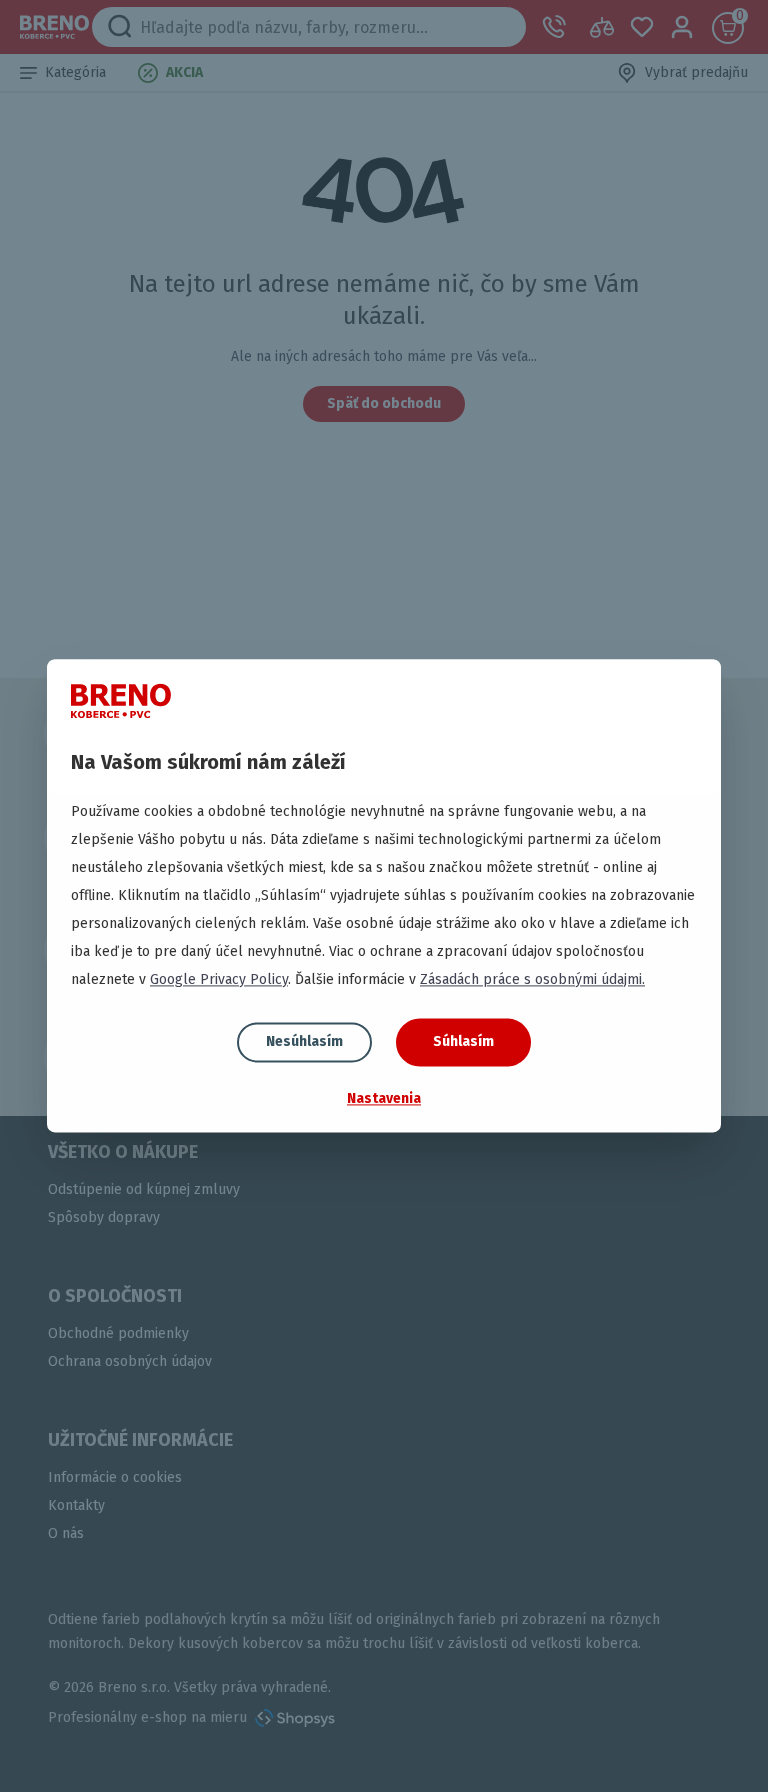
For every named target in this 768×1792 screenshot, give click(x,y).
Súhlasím (463, 1041)
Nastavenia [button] (384, 1098)
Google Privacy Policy (219, 979)
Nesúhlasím (304, 1041)
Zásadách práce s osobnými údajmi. (532, 979)
